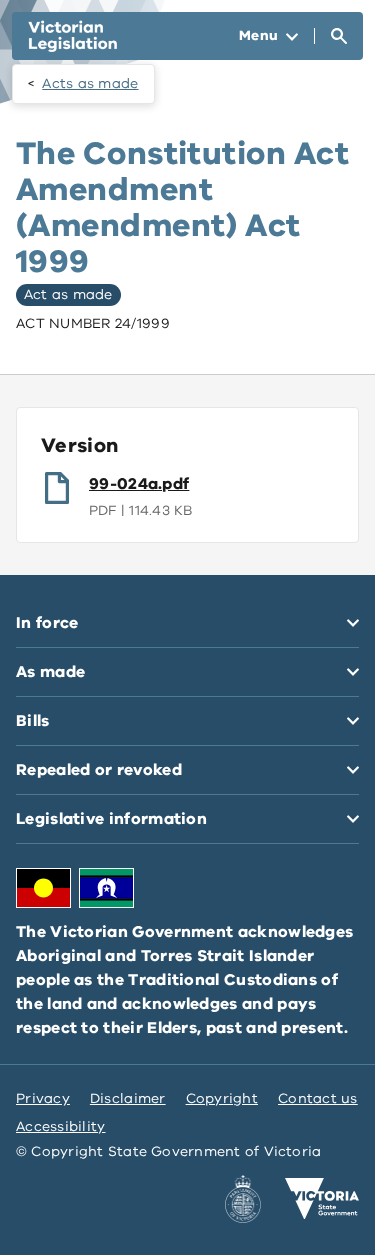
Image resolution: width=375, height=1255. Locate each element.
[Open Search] (339, 36)
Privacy (43, 1098)
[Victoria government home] (322, 1199)
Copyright (222, 1098)
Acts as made (90, 83)
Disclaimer (128, 1098)
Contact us (318, 1098)
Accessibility (61, 1126)
